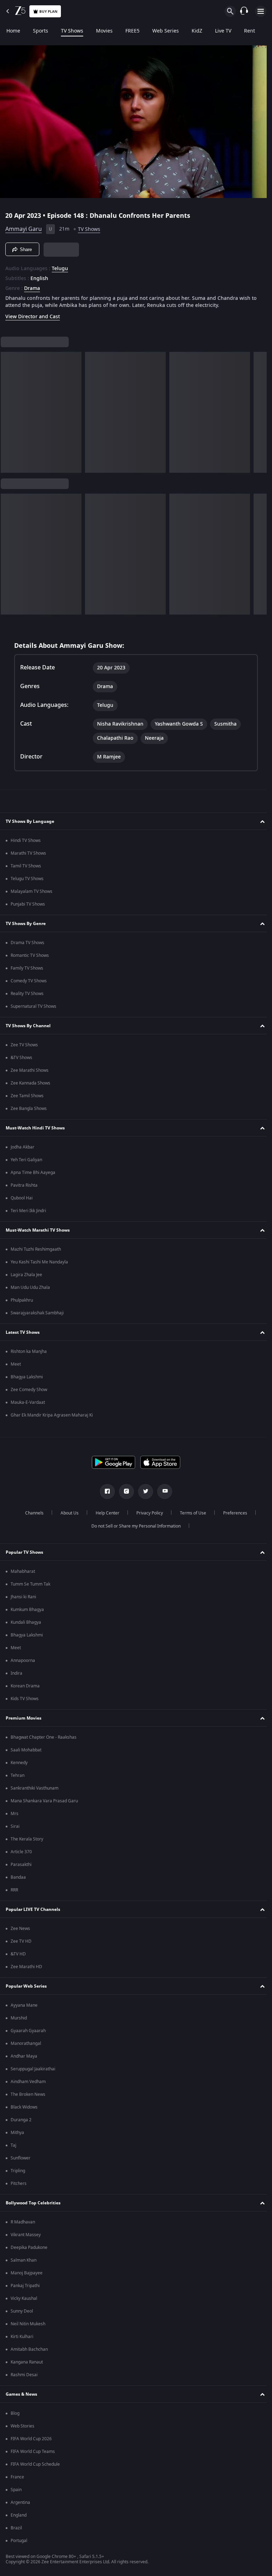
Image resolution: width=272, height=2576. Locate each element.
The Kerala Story (27, 1839)
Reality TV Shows (27, 994)
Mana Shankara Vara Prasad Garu (44, 1801)
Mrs (15, 1814)
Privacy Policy (147, 1513)
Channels (32, 1513)
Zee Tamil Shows (27, 1096)
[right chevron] (8, 409)
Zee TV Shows (24, 1045)
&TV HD (18, 1954)
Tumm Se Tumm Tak (30, 1584)
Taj (13, 2145)
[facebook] (105, 1491)
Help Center (105, 1513)
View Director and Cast (33, 314)
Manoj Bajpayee (27, 2273)
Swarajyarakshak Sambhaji (37, 1313)
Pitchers (19, 2184)
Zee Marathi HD (26, 1967)
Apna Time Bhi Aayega (33, 1173)
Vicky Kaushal (24, 2298)
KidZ (197, 31)
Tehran (18, 1775)
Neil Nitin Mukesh (28, 2324)
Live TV (223, 31)
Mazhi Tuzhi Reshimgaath (36, 1249)
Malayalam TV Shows (32, 891)
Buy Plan (48, 11)
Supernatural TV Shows (33, 1006)
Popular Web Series (26, 1986)
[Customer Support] (244, 11)
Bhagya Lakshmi (27, 1377)
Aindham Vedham (28, 2082)
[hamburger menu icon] (261, 11)
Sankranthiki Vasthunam (35, 1788)
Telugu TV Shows (27, 879)
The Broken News (28, 2094)
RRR (14, 1890)
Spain (16, 2490)
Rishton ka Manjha (29, 1351)
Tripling (18, 2171)
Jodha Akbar (22, 1147)
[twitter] (143, 1491)
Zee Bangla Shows (29, 1109)
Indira (16, 1673)
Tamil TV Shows (26, 866)
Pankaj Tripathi (25, 2286)
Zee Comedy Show (29, 1390)
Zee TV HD (21, 1941)
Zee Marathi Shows (30, 1070)
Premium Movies (24, 1718)
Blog (15, 2413)
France (17, 2477)
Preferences (232, 1513)
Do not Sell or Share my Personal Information (134, 1526)
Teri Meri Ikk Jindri (28, 1211)
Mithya (17, 2133)
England (19, 2515)
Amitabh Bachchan (29, 2349)
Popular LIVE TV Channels (33, 1909)
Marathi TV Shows (28, 853)
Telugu (60, 266)
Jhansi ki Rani (23, 1597)
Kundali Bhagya (26, 1622)
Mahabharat (23, 1571)
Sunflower (21, 2158)
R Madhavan (23, 2222)
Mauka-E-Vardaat (28, 1402)
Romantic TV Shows (30, 955)
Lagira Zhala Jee (26, 1275)
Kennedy (19, 1763)
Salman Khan (24, 2260)
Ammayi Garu (24, 226)
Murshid (19, 2018)
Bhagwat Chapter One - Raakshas (44, 1737)
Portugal (19, 2541)
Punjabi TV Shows (28, 904)
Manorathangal (26, 2043)
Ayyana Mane (24, 2005)
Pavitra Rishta (24, 1185)
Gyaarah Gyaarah (28, 2031)
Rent (250, 31)
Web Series (166, 31)
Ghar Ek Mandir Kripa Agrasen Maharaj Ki (52, 1415)
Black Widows (24, 2107)
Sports (41, 31)
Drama (32, 286)
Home (13, 31)
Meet (16, 1364)
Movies (104, 31)
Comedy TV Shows (29, 981)
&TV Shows (21, 1058)
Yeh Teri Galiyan (26, 1160)
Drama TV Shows (27, 943)
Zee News (20, 1929)
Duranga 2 (21, 2120)
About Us (67, 1513)
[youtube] (162, 1491)
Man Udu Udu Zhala (30, 1287)
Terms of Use (190, 1513)
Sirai (15, 1826)
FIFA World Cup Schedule (35, 2464)
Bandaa (18, 1877)
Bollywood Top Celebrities (33, 2203)
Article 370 (21, 1852)
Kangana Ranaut (27, 2362)
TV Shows (72, 31)
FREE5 (132, 31)
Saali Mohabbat (26, 1750)
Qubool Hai (22, 1198)
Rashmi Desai (24, 2375)
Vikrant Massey (26, 2235)
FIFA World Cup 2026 (31, 2439)
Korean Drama (25, 1686)
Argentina (20, 2502)
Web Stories (22, 2426)
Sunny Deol (22, 2311)
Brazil (16, 2528)
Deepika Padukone (29, 2248)
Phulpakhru (22, 1300)
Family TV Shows (27, 968)
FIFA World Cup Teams (33, 2452)
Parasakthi (21, 1865)
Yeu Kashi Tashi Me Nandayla (39, 1262)
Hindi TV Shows (26, 841)
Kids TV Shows (25, 1699)
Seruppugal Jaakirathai (33, 2069)
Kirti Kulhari (22, 2337)
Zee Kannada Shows (30, 1083)
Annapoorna (23, 1661)
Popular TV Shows (24, 1552)
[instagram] (124, 1491)
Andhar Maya (24, 2056)
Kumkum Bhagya (27, 1610)
